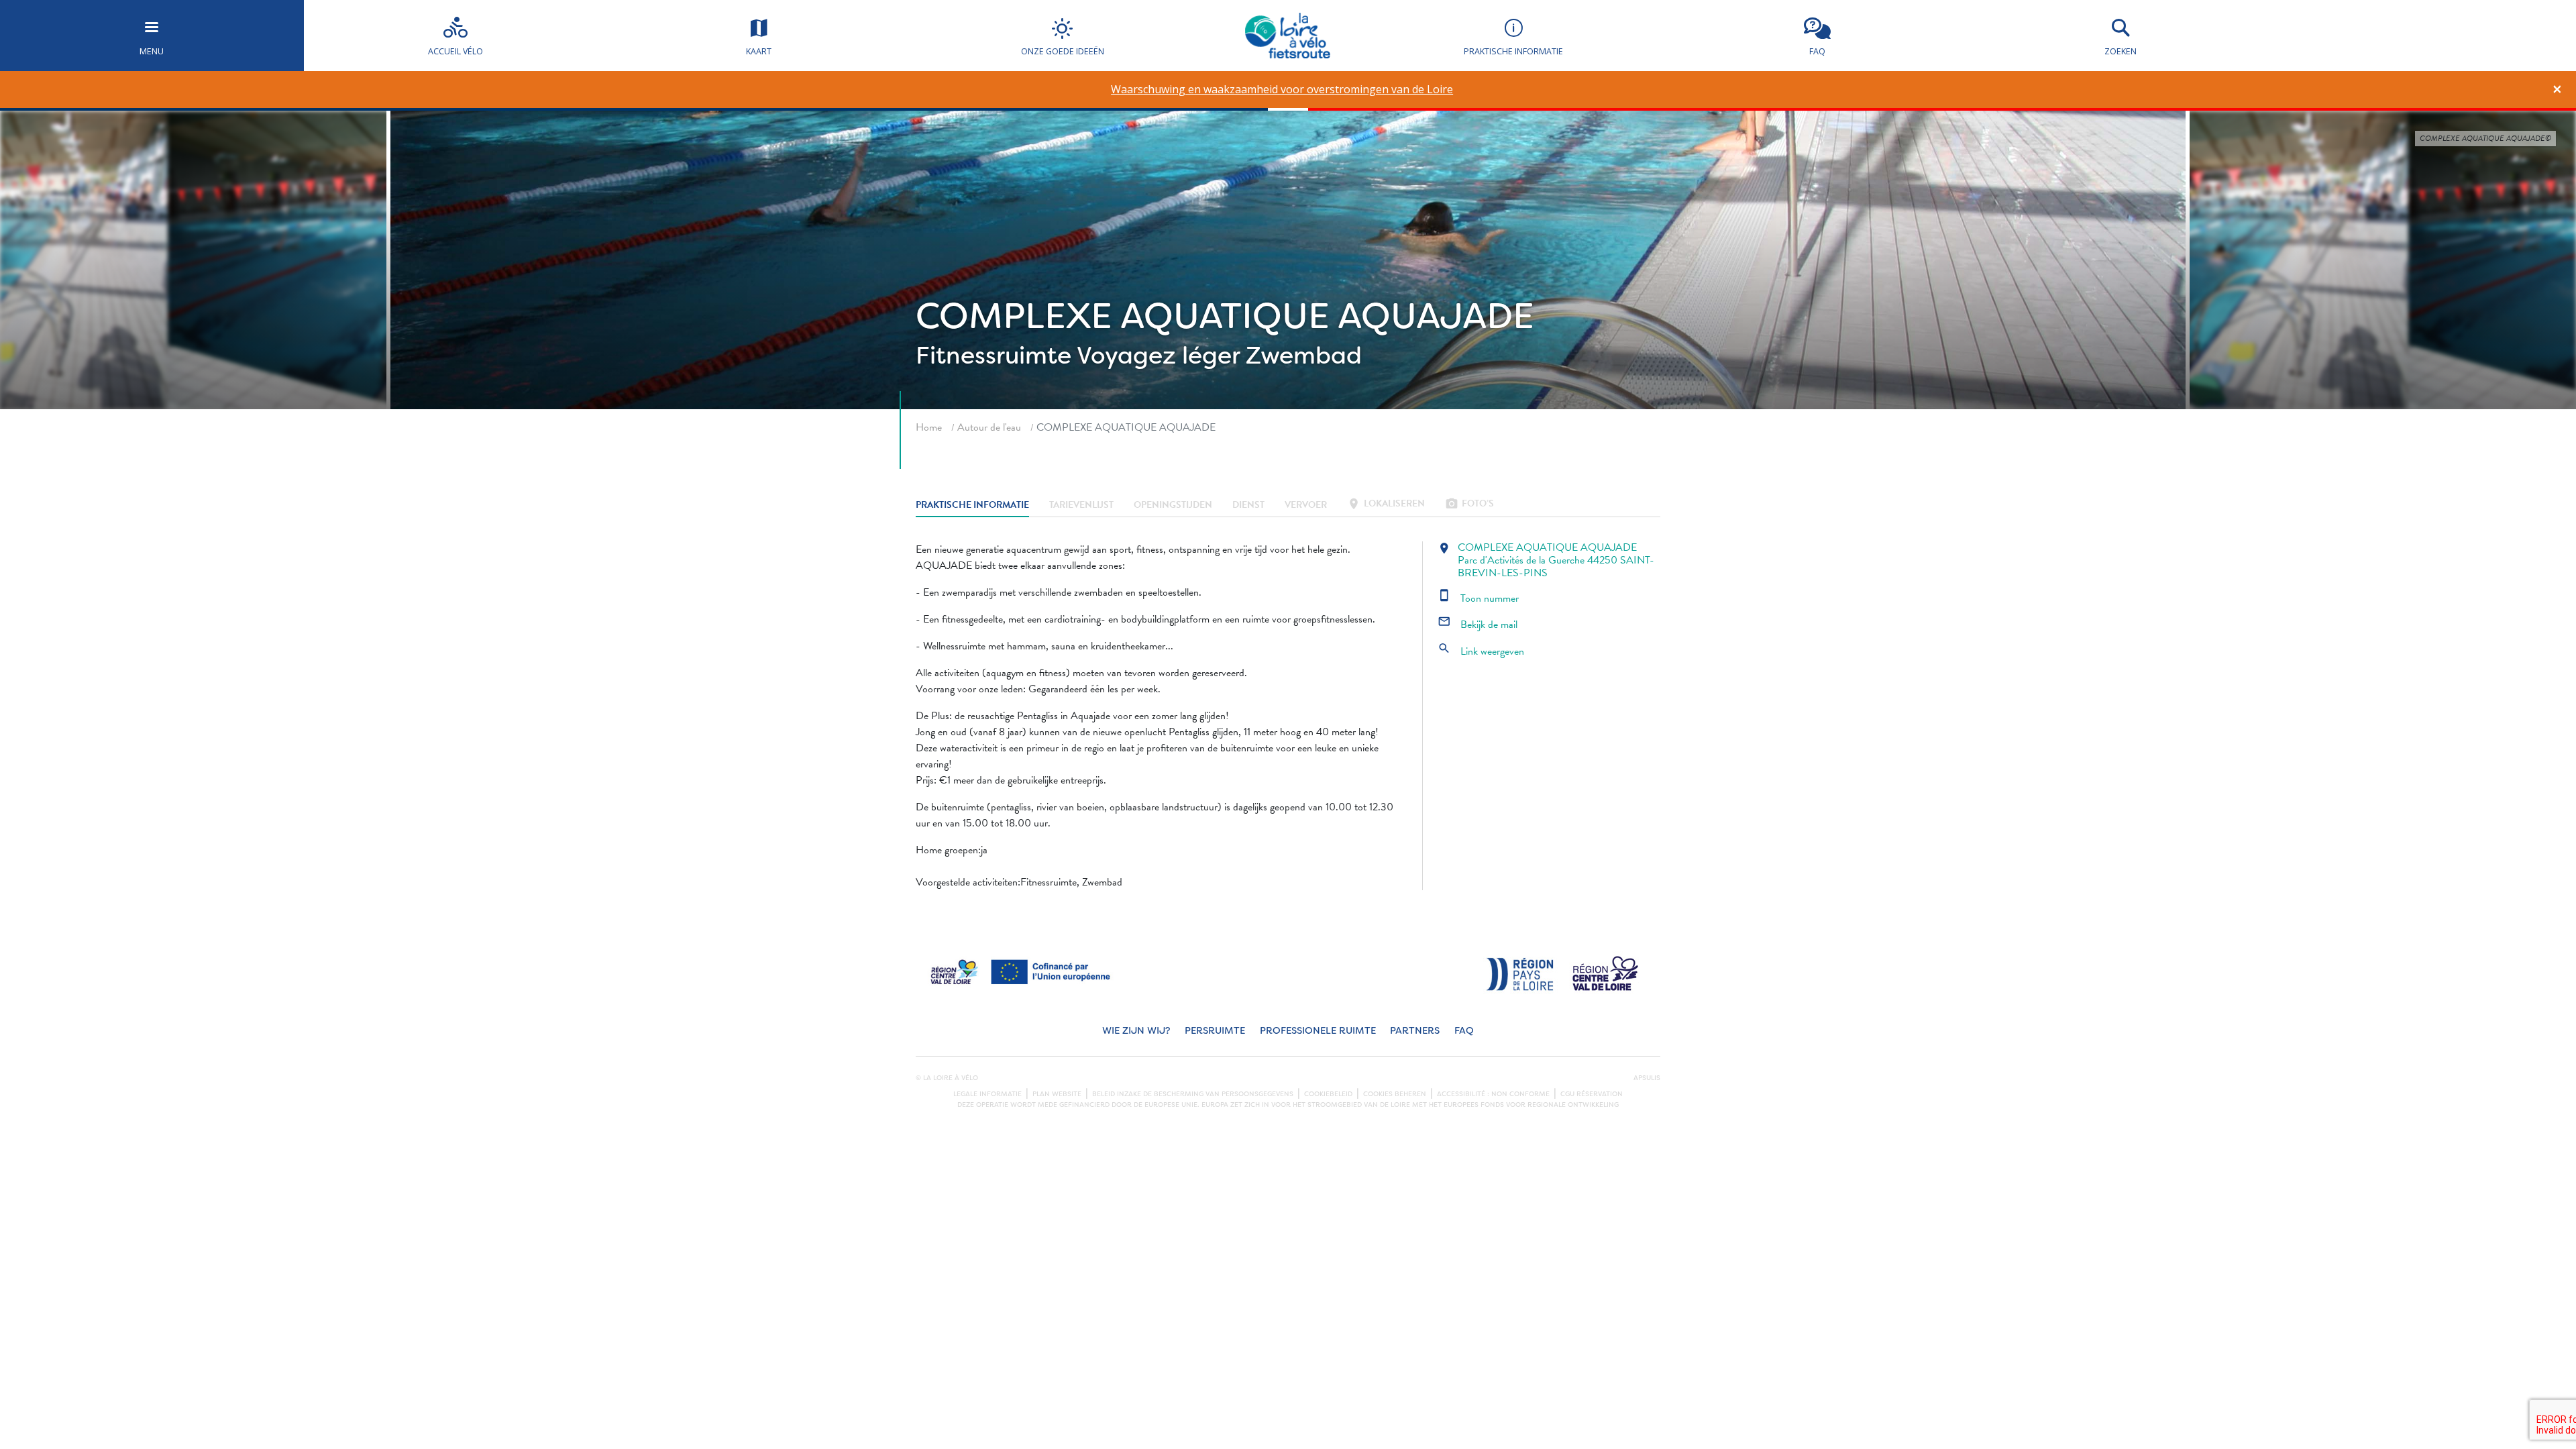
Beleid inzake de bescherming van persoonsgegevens (1193, 1094)
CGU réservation (1592, 1094)
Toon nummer (1478, 598)
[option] (1282, 90)
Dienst (1248, 505)
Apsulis (1647, 1078)
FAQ (1464, 1031)
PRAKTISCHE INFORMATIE (972, 505)
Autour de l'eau (989, 427)
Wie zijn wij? (1136, 1031)
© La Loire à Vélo (947, 1078)
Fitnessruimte (994, 356)
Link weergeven (1481, 651)
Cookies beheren (1395, 1094)
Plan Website (1057, 1094)
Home (929, 427)
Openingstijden (1173, 505)
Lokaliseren (1386, 505)
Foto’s (1469, 505)
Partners (1415, 1031)
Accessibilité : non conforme (1493, 1094)
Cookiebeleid (1328, 1094)
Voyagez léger (1158, 356)
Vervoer (1306, 505)
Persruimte (1215, 1031)
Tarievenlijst (1081, 505)
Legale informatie (987, 1094)
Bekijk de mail (1478, 625)
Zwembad (1304, 356)
